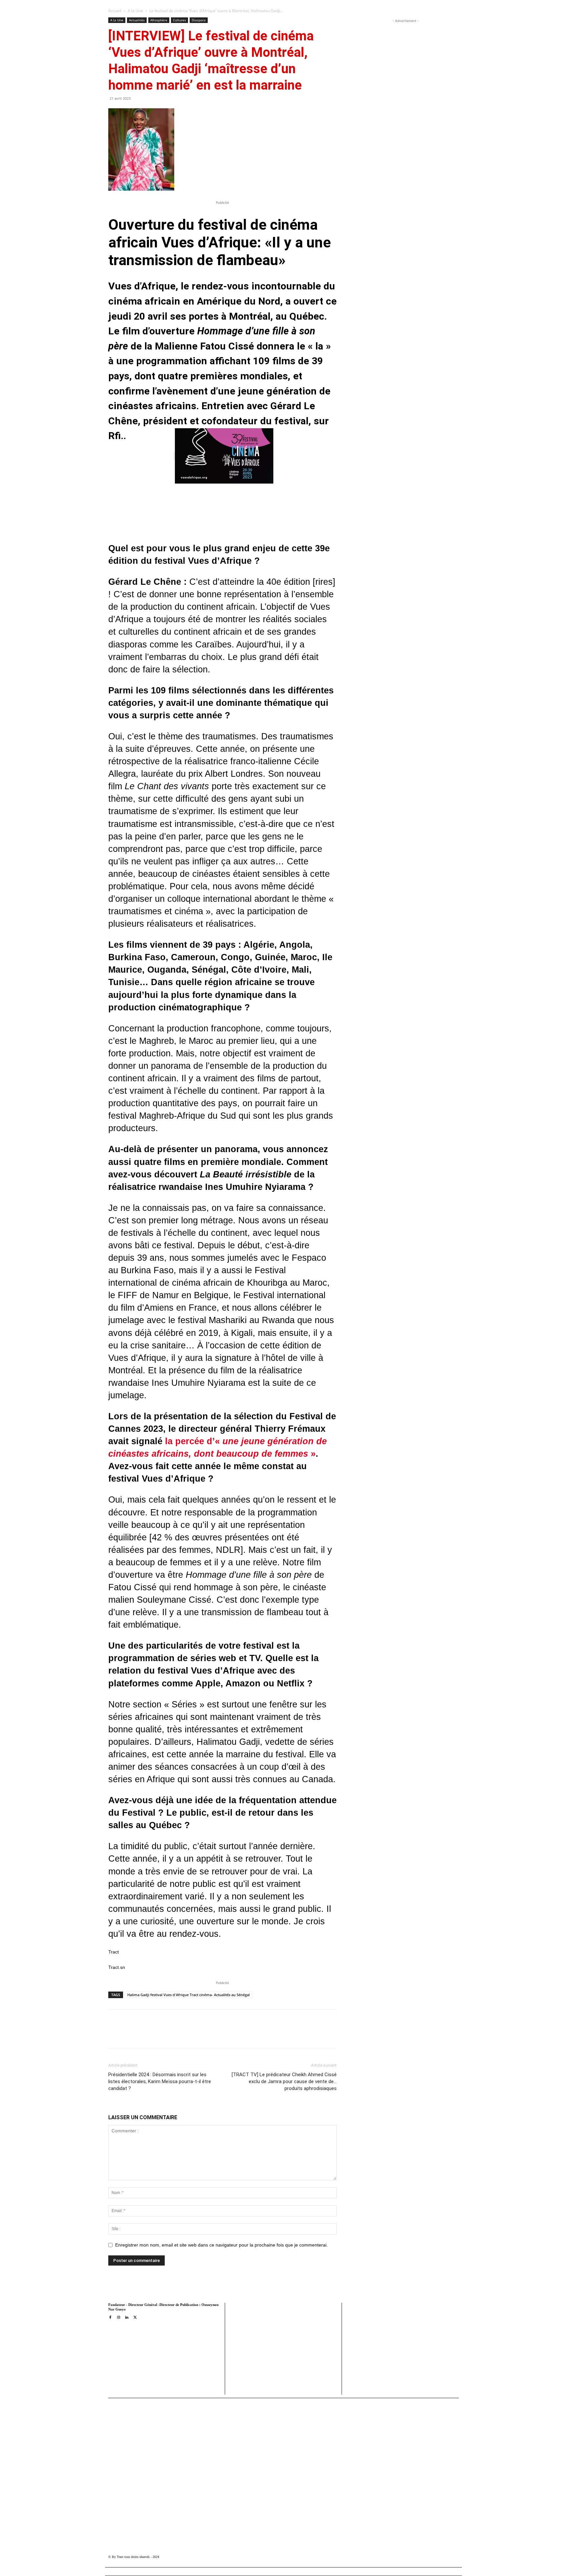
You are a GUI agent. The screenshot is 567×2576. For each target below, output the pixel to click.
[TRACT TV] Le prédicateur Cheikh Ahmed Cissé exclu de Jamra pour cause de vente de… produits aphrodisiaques (284, 2081)
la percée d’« (194, 1441)
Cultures (179, 20)
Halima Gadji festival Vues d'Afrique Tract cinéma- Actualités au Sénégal (189, 1995)
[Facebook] (159, 2035)
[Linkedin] (204, 2035)
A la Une (135, 11)
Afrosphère (159, 20)
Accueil (115, 11)
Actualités (137, 20)
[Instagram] (118, 2318)
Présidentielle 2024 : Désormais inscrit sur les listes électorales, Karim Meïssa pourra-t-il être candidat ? (160, 2081)
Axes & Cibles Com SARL (255, 2376)
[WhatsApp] (189, 2035)
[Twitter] (174, 2035)
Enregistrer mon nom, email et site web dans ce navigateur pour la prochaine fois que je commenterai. (221, 2245)
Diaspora (199, 20)
